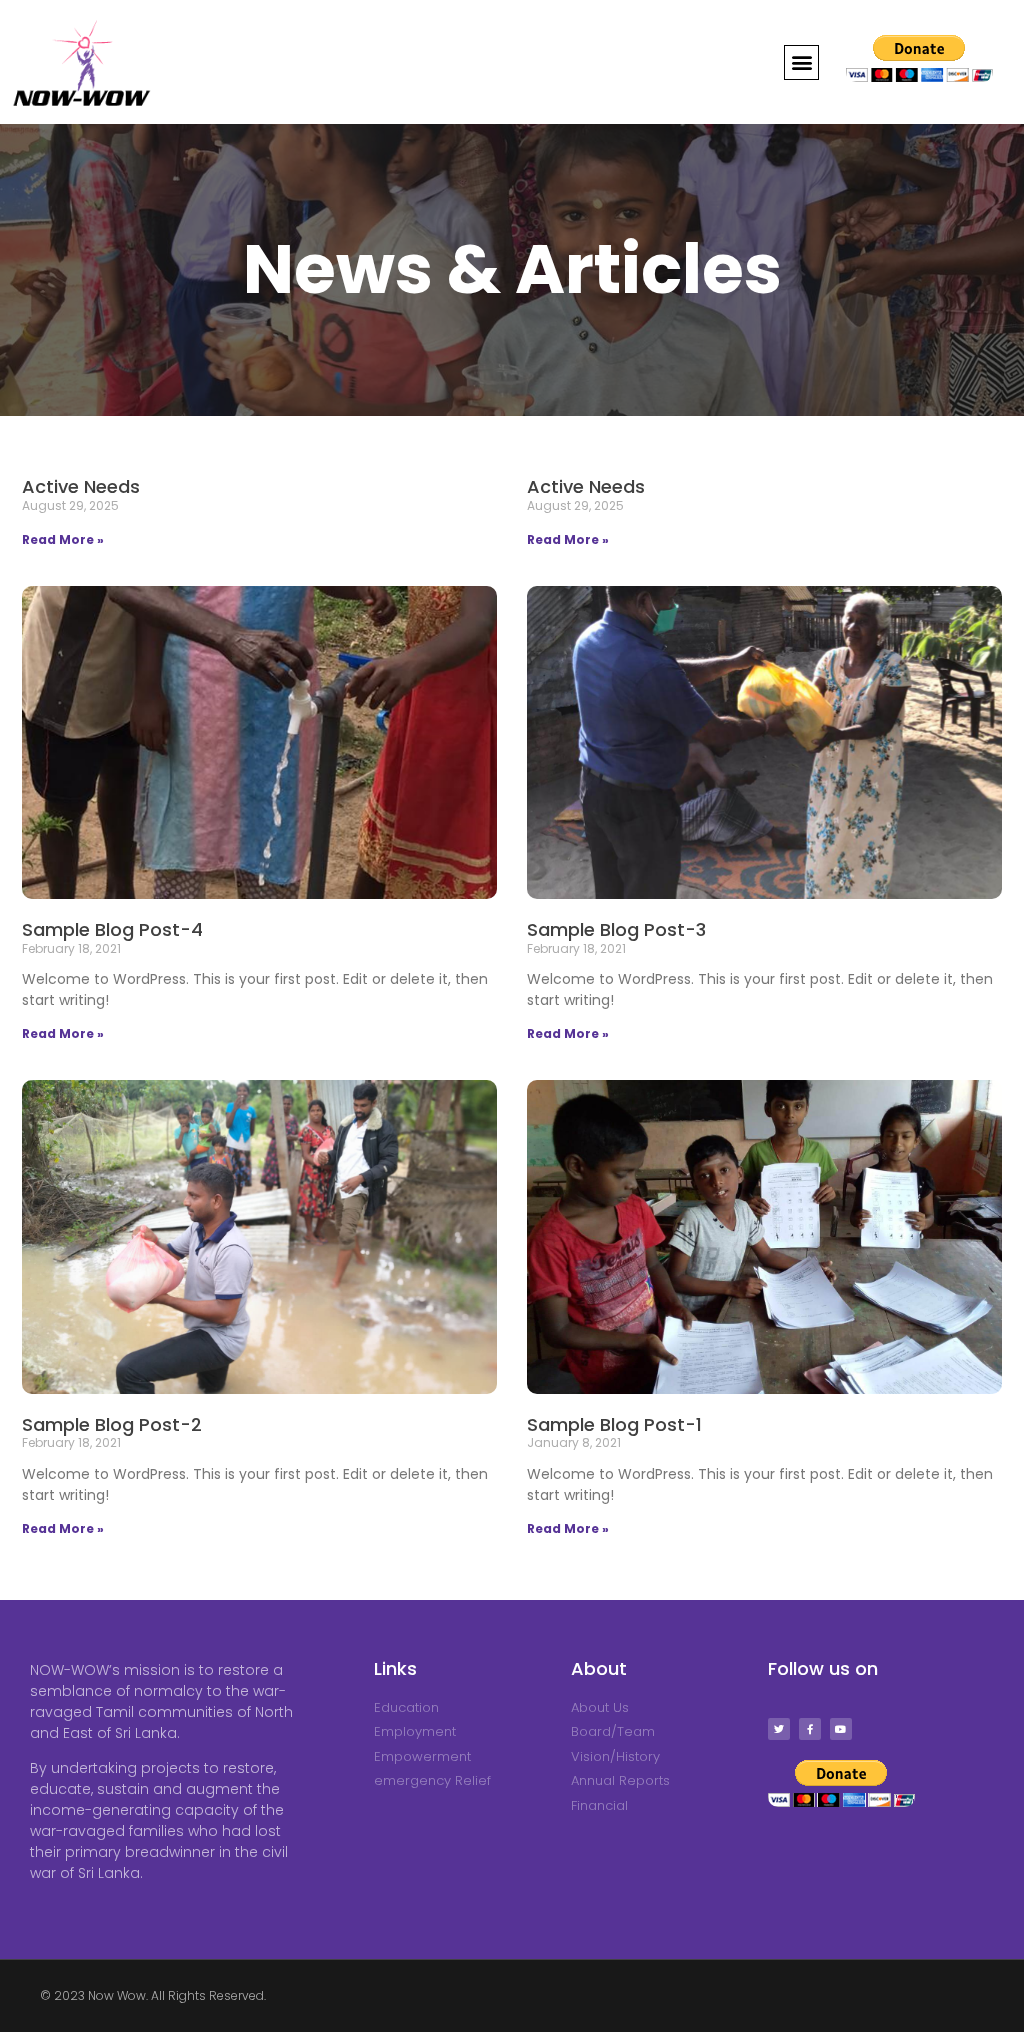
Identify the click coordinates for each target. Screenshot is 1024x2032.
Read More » (63, 539)
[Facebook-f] (810, 1729)
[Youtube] (841, 1729)
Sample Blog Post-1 (614, 1424)
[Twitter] (779, 1729)
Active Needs (81, 486)
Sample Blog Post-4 (112, 929)
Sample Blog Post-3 (616, 929)
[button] (801, 62)
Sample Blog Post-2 (112, 1424)
